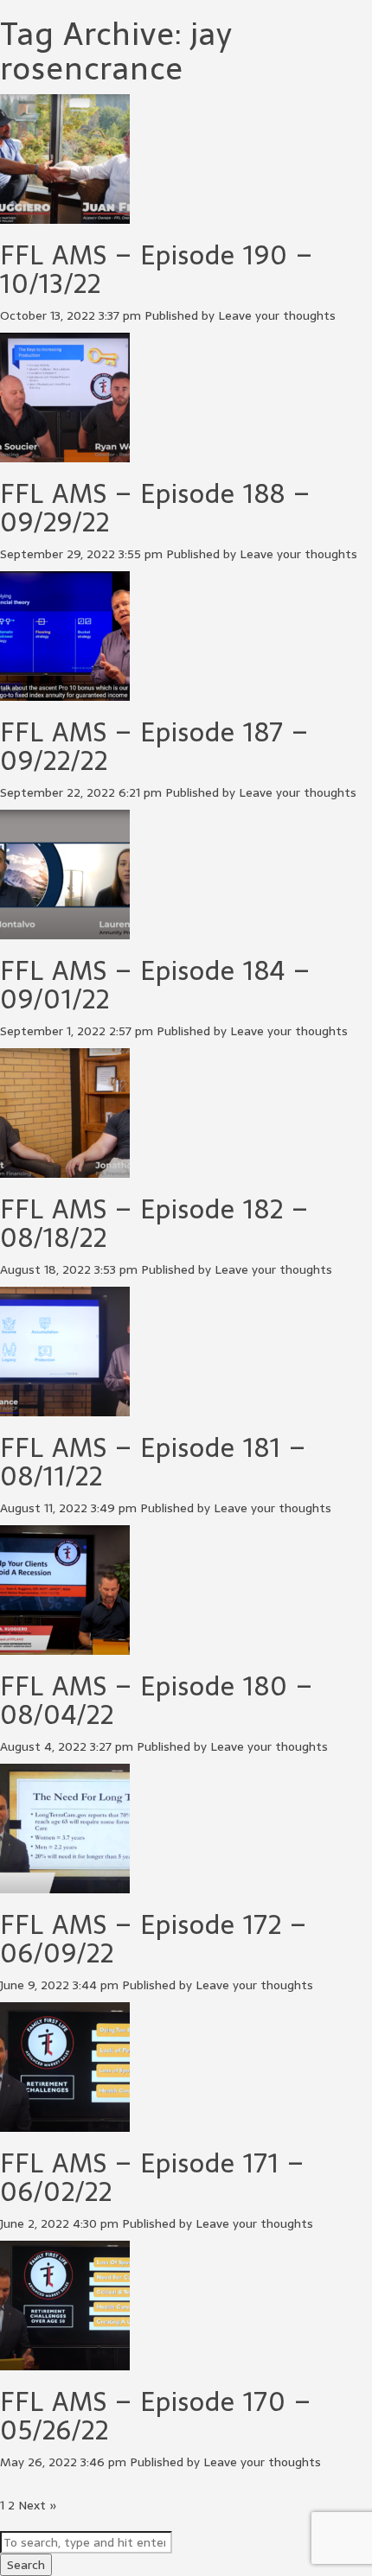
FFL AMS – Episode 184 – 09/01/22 (155, 985)
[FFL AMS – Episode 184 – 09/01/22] (65, 931)
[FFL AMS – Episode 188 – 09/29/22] (65, 454)
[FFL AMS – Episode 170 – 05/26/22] (65, 2362)
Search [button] (26, 2565)
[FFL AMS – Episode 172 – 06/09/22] (65, 1885)
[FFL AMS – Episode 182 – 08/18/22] (65, 1169)
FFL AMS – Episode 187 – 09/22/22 (154, 747)
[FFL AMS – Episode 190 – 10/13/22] (65, 215)
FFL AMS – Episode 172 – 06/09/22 (154, 1939)
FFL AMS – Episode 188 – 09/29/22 (155, 508)
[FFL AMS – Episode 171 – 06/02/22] (65, 2123)
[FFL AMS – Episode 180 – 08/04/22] (65, 1646)
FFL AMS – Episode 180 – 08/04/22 (157, 1701)
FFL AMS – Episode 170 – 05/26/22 (156, 2416)
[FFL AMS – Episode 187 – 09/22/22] (65, 692)
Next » (38, 2505)
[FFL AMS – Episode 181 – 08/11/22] (65, 1408)
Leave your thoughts (277, 315)
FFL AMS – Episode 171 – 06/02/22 (152, 2178)
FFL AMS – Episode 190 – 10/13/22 (157, 270)
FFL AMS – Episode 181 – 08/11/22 (153, 1462)
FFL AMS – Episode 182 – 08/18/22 (154, 1224)
